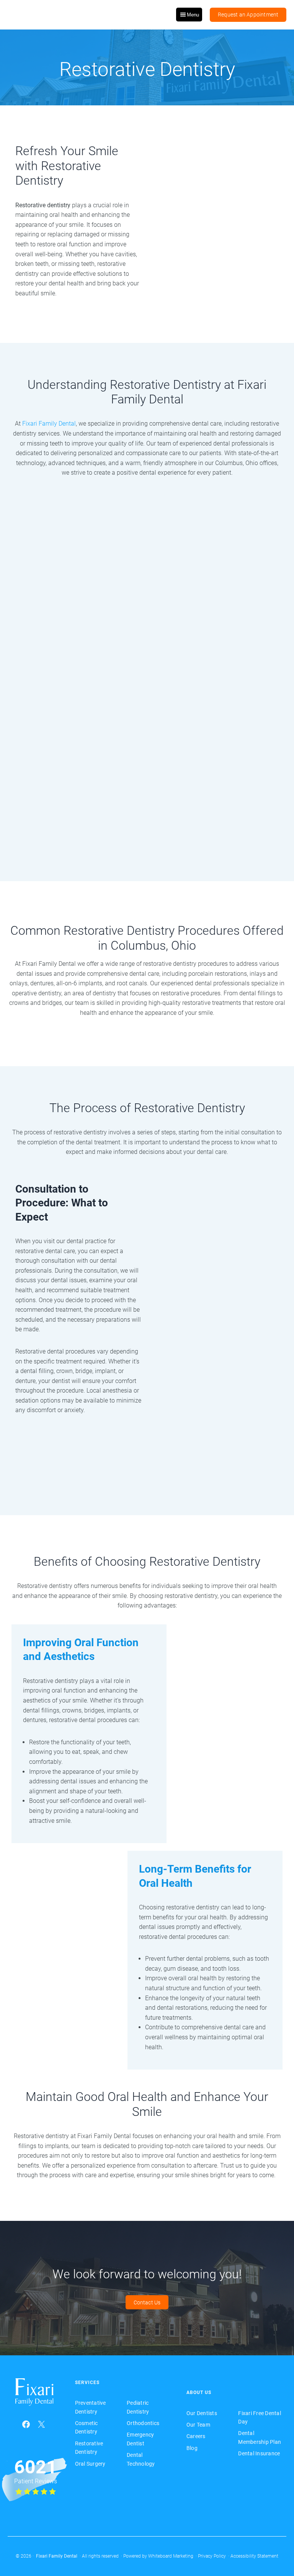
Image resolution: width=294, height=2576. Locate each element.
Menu (193, 15)
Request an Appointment (248, 15)
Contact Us (147, 2302)
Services (87, 2383)
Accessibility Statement (254, 2556)
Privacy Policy (212, 2556)
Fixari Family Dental (49, 424)
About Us (199, 2392)
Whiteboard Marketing (171, 2556)
